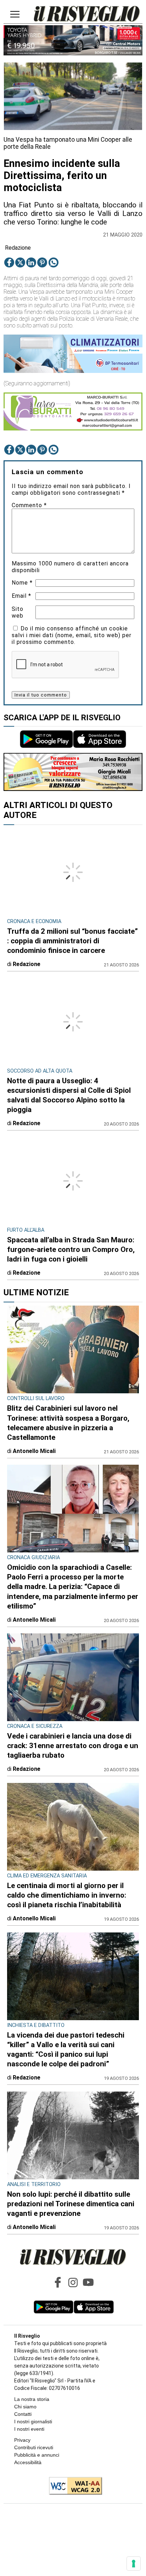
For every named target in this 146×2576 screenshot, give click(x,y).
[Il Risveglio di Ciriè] (87, 15)
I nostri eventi (29, 2429)
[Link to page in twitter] (20, 262)
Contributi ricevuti (34, 2447)
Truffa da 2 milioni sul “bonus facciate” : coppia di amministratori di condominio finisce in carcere (72, 941)
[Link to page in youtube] (88, 2282)
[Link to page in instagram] (73, 2282)
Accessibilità (28, 2462)
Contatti (23, 2414)
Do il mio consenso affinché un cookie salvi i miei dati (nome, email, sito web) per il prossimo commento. (72, 635)
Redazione (18, 248)
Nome (22, 583)
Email (21, 596)
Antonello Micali (34, 1451)
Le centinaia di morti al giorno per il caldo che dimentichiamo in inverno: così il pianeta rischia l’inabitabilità (67, 1895)
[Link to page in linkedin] (31, 262)
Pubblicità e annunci (37, 2455)
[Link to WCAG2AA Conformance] (73, 2486)
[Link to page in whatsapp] (54, 262)
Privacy (22, 2440)
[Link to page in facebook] (9, 262)
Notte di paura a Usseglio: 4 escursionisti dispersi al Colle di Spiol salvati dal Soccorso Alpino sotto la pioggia (69, 1095)
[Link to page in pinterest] (42, 262)
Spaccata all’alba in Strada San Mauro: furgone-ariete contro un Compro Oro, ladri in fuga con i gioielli (71, 1249)
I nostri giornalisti (33, 2422)
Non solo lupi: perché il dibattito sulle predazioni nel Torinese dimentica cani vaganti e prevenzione (71, 2204)
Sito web (18, 612)
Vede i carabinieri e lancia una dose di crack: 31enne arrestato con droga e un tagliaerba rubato (73, 1746)
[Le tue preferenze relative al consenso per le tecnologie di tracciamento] (134, 2564)
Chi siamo (25, 2407)
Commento (29, 505)
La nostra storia (32, 2399)
